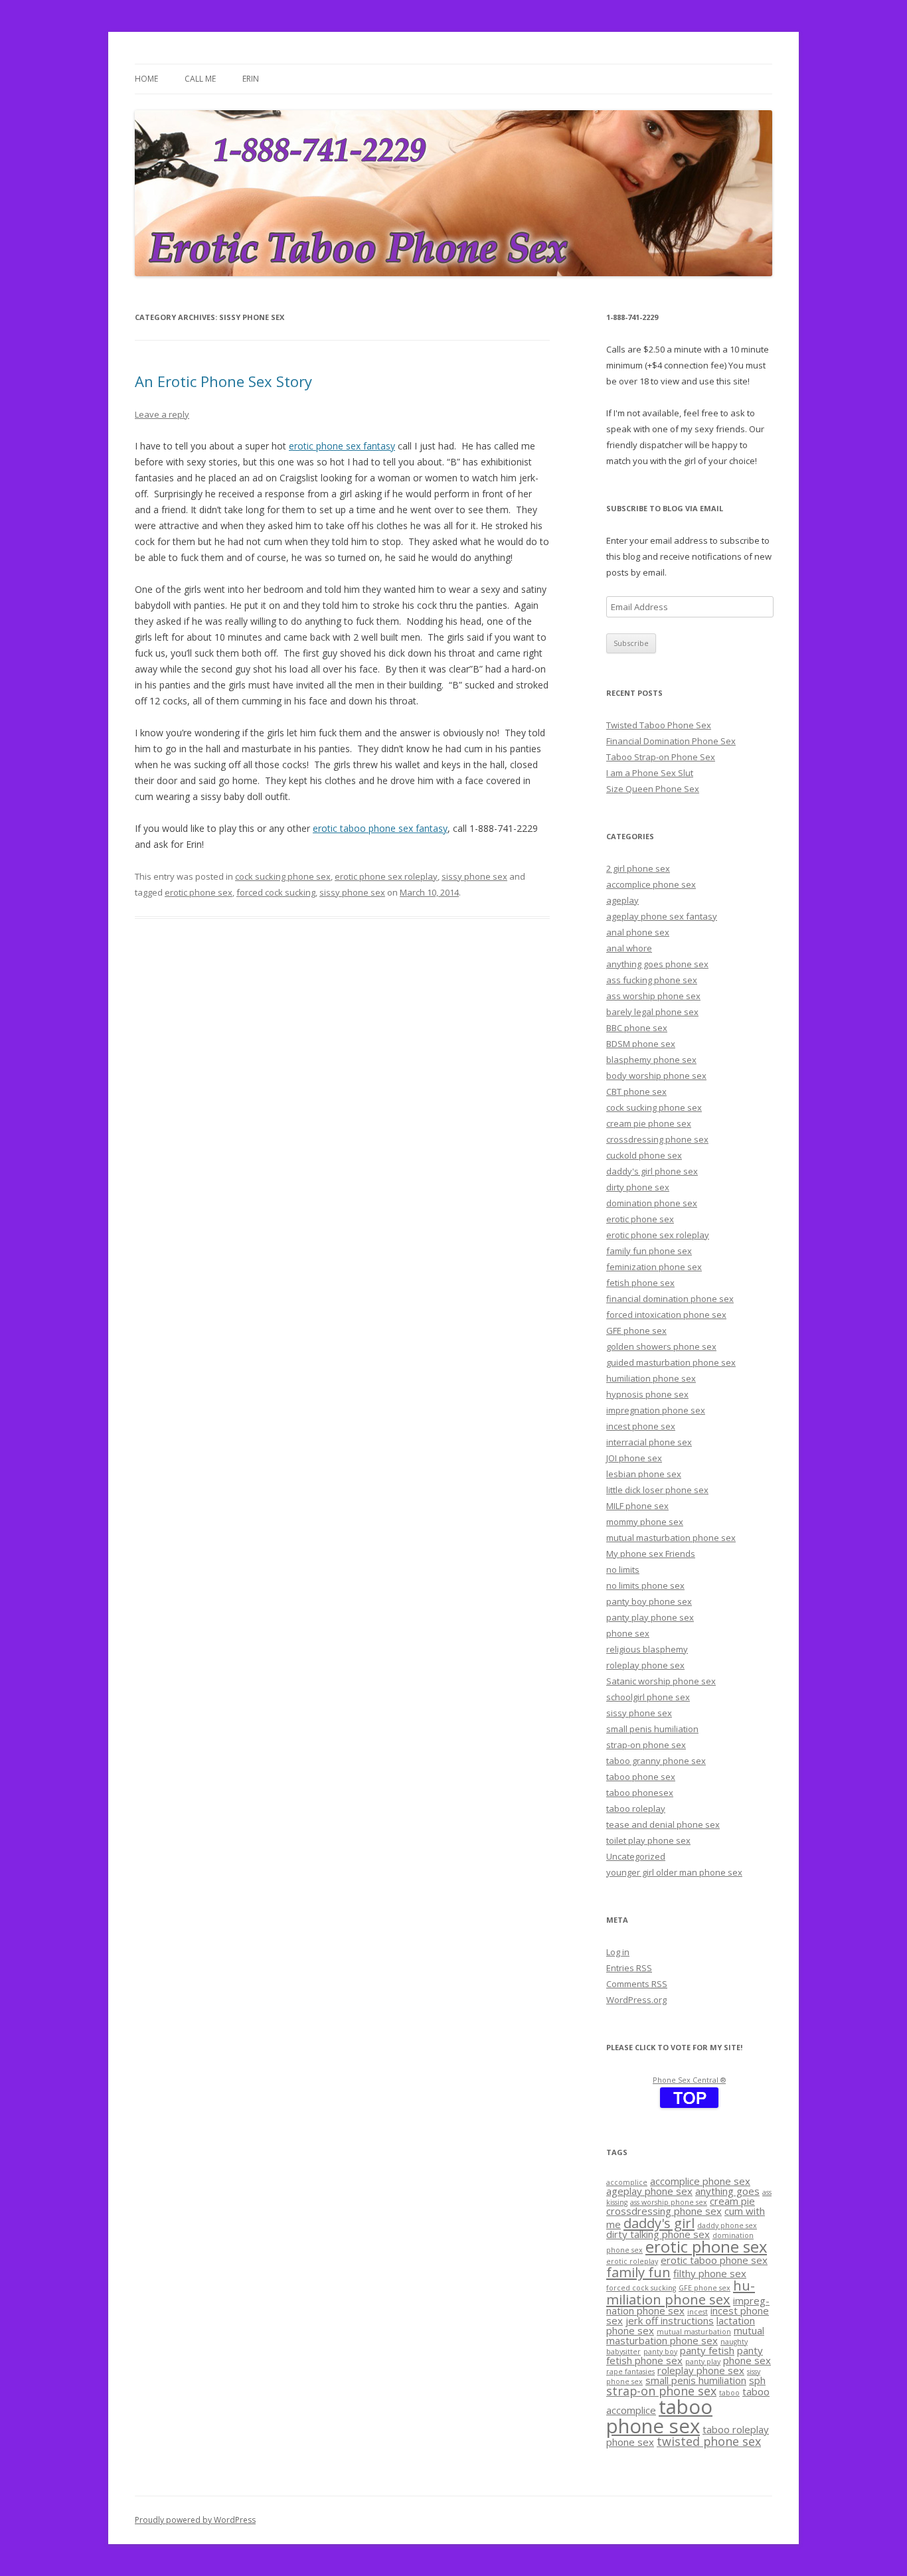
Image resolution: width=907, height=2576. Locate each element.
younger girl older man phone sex (674, 1872)
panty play (703, 2362)
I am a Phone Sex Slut (650, 773)
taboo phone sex (641, 1777)
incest (698, 2312)
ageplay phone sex (649, 2191)
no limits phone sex (645, 1585)
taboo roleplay (636, 1809)
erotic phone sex (199, 892)
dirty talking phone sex (658, 2234)
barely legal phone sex (652, 1012)
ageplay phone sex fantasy (662, 916)
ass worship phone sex (653, 996)
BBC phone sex (637, 1028)
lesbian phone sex (644, 1474)
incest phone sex (641, 1426)
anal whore (629, 948)
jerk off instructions (670, 2320)
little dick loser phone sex (657, 1490)
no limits (623, 1570)
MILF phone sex (637, 1506)
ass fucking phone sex (652, 980)
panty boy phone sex (649, 1601)
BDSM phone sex (641, 1044)
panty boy (660, 2352)
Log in (618, 1952)
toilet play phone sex (648, 1840)
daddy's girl (659, 2223)
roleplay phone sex (645, 1665)
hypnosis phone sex (647, 1394)
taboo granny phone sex (656, 1761)
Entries (629, 1968)
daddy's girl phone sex (652, 1171)
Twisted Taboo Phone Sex (659, 725)
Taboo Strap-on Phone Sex (661, 757)
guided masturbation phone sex (671, 1362)
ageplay (622, 900)
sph (757, 2380)
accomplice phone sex (651, 884)
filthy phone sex (710, 2273)
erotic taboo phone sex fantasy (380, 828)
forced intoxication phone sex (666, 1315)
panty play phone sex (650, 1617)
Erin (251, 79)
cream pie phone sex (649, 1123)
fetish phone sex (640, 1283)
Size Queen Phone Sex (653, 789)
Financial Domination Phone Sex (671, 741)
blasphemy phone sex (651, 1060)
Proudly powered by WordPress (195, 2520)
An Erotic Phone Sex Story (223, 381)
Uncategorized (636, 1856)
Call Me (200, 79)
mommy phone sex (645, 1522)
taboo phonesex (640, 1793)
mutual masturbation (694, 2332)
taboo (729, 2393)
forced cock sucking (276, 892)
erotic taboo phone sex (714, 2260)
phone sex (628, 1633)
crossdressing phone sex (657, 1139)
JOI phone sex (634, 1458)
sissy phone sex (474, 876)
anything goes (727, 2191)
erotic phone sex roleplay (386, 876)
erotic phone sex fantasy (342, 446)
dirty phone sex (638, 1187)
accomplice (627, 2182)
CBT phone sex (636, 1091)
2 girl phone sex (638, 868)
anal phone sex (638, 932)
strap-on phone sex (646, 1745)
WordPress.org (636, 2000)
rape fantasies (630, 2372)
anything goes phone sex (657, 964)
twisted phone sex (709, 2441)
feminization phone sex (654, 1267)
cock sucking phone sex (283, 876)
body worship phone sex (656, 1076)
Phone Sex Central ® (689, 2080)
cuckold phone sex (644, 1155)
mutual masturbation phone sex (671, 1538)
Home (146, 79)
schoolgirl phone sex (648, 1697)
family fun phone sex (649, 1251)
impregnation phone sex (656, 1410)
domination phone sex (652, 1203)
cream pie (732, 2201)
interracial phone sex (649, 1442)
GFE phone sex (636, 1330)
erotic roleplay (632, 2261)
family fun (638, 2272)
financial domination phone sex (670, 1299)
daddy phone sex (727, 2225)
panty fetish (707, 2350)
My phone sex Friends (651, 1554)
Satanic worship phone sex (661, 1681)
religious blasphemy (647, 1649)
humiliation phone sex (651, 1378)
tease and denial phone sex (663, 1824)
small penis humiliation (652, 1729)
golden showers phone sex (661, 1346)
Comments (637, 1984)
